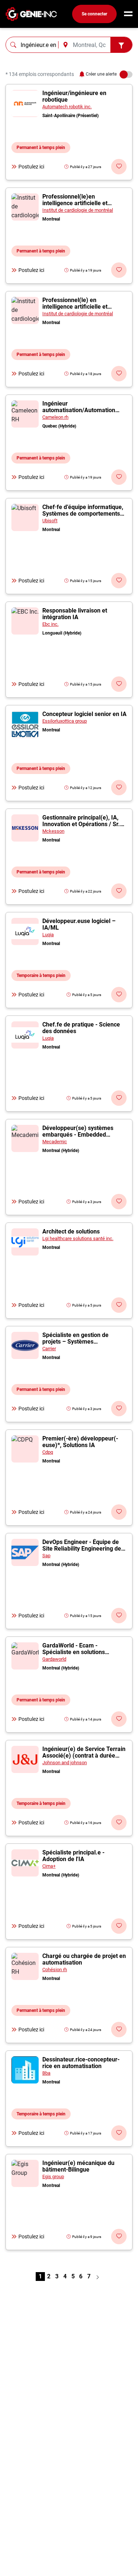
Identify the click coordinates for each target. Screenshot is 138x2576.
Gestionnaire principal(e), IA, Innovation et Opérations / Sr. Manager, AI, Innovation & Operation (81, 827)
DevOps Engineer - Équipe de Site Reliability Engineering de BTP (82, 1549)
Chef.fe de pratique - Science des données (81, 1028)
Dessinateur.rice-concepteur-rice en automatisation (81, 2063)
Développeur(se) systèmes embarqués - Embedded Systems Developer (78, 1135)
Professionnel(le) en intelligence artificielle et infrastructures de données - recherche (80, 310)
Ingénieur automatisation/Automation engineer (79, 410)
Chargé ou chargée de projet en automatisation (84, 1959)
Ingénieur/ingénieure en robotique (74, 96)
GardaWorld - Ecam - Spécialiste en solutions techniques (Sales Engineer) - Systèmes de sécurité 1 (82, 1655)
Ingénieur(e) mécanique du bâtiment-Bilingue (78, 2166)
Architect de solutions (71, 1231)
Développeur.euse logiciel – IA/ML (79, 924)
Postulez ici (31, 167)
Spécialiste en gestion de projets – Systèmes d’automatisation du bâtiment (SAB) (81, 1345)
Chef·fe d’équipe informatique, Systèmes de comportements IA (83, 514)
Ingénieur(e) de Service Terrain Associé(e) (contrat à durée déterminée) (84, 1756)
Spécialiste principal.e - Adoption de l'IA (73, 1856)
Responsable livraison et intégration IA (75, 614)
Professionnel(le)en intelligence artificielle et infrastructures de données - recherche (80, 206)
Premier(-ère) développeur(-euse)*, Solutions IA (80, 1442)
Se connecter (94, 14)
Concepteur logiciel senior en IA (84, 714)
